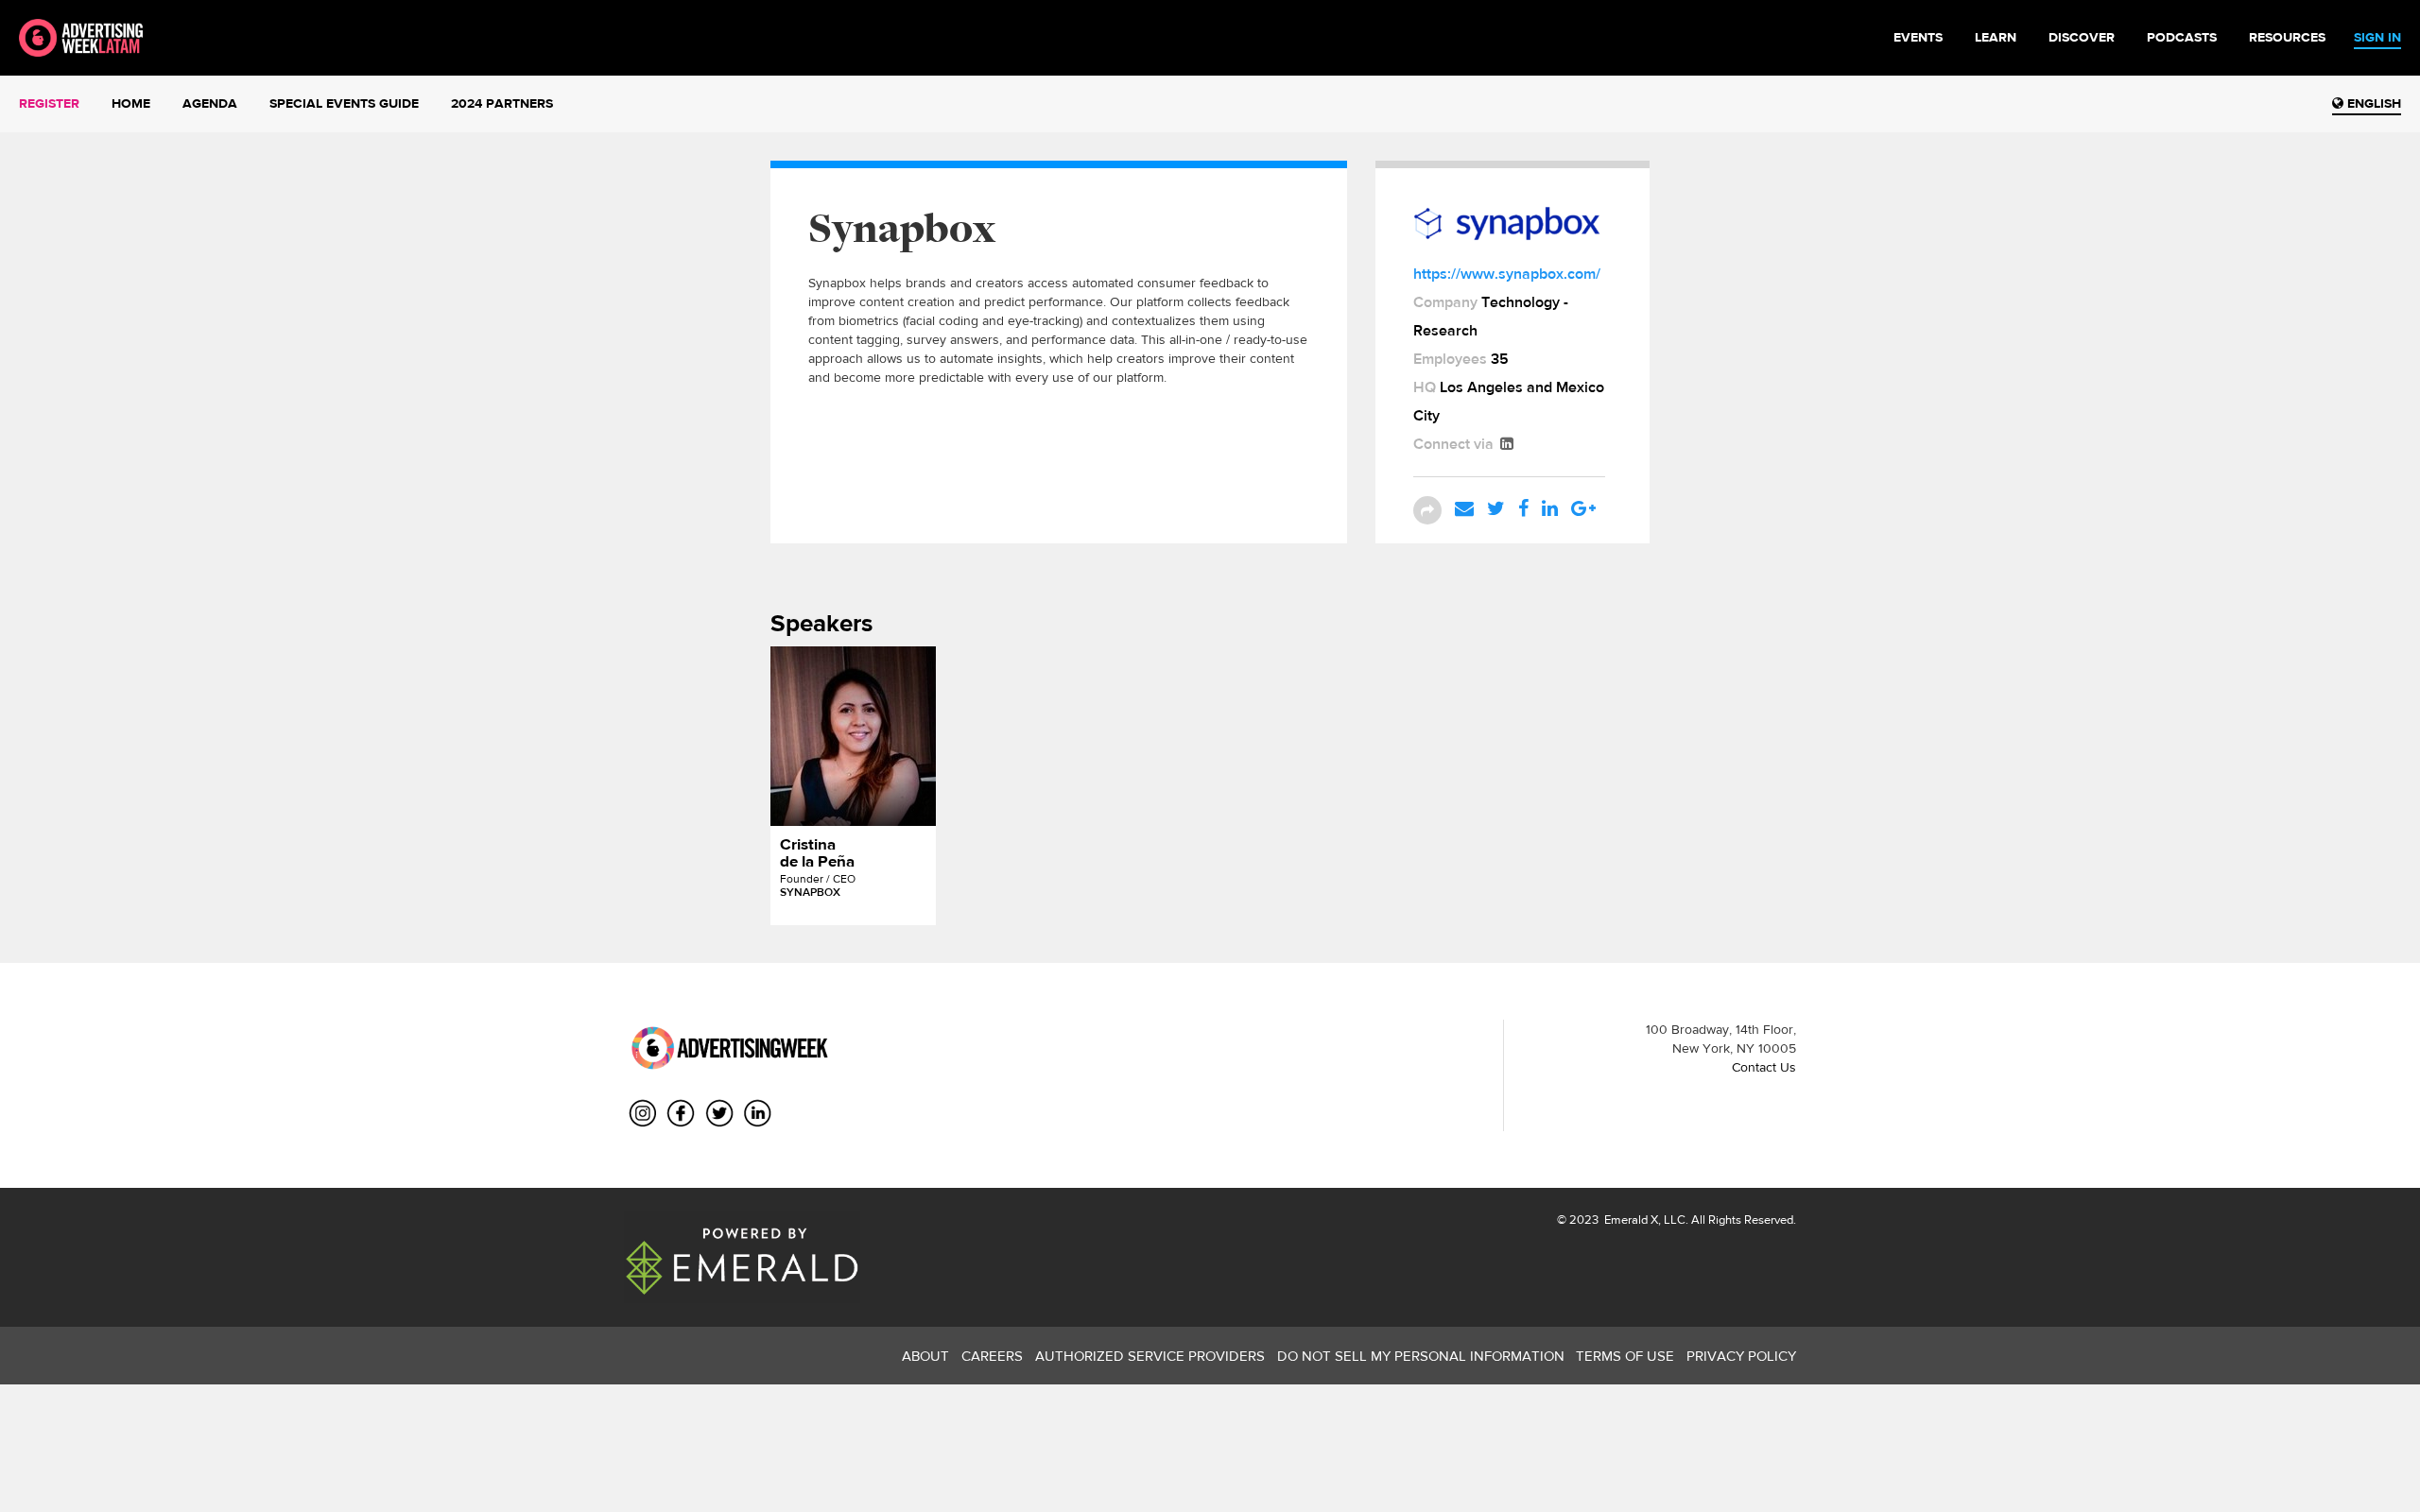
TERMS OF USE (1625, 1356)
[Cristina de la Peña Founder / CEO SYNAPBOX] (853, 736)
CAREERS (992, 1356)
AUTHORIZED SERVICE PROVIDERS (1150, 1356)
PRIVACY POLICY (1741, 1356)
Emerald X (1630, 1220)
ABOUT (925, 1356)
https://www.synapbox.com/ (1507, 274)
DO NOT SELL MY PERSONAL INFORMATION (1421, 1356)
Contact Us (1764, 1067)
